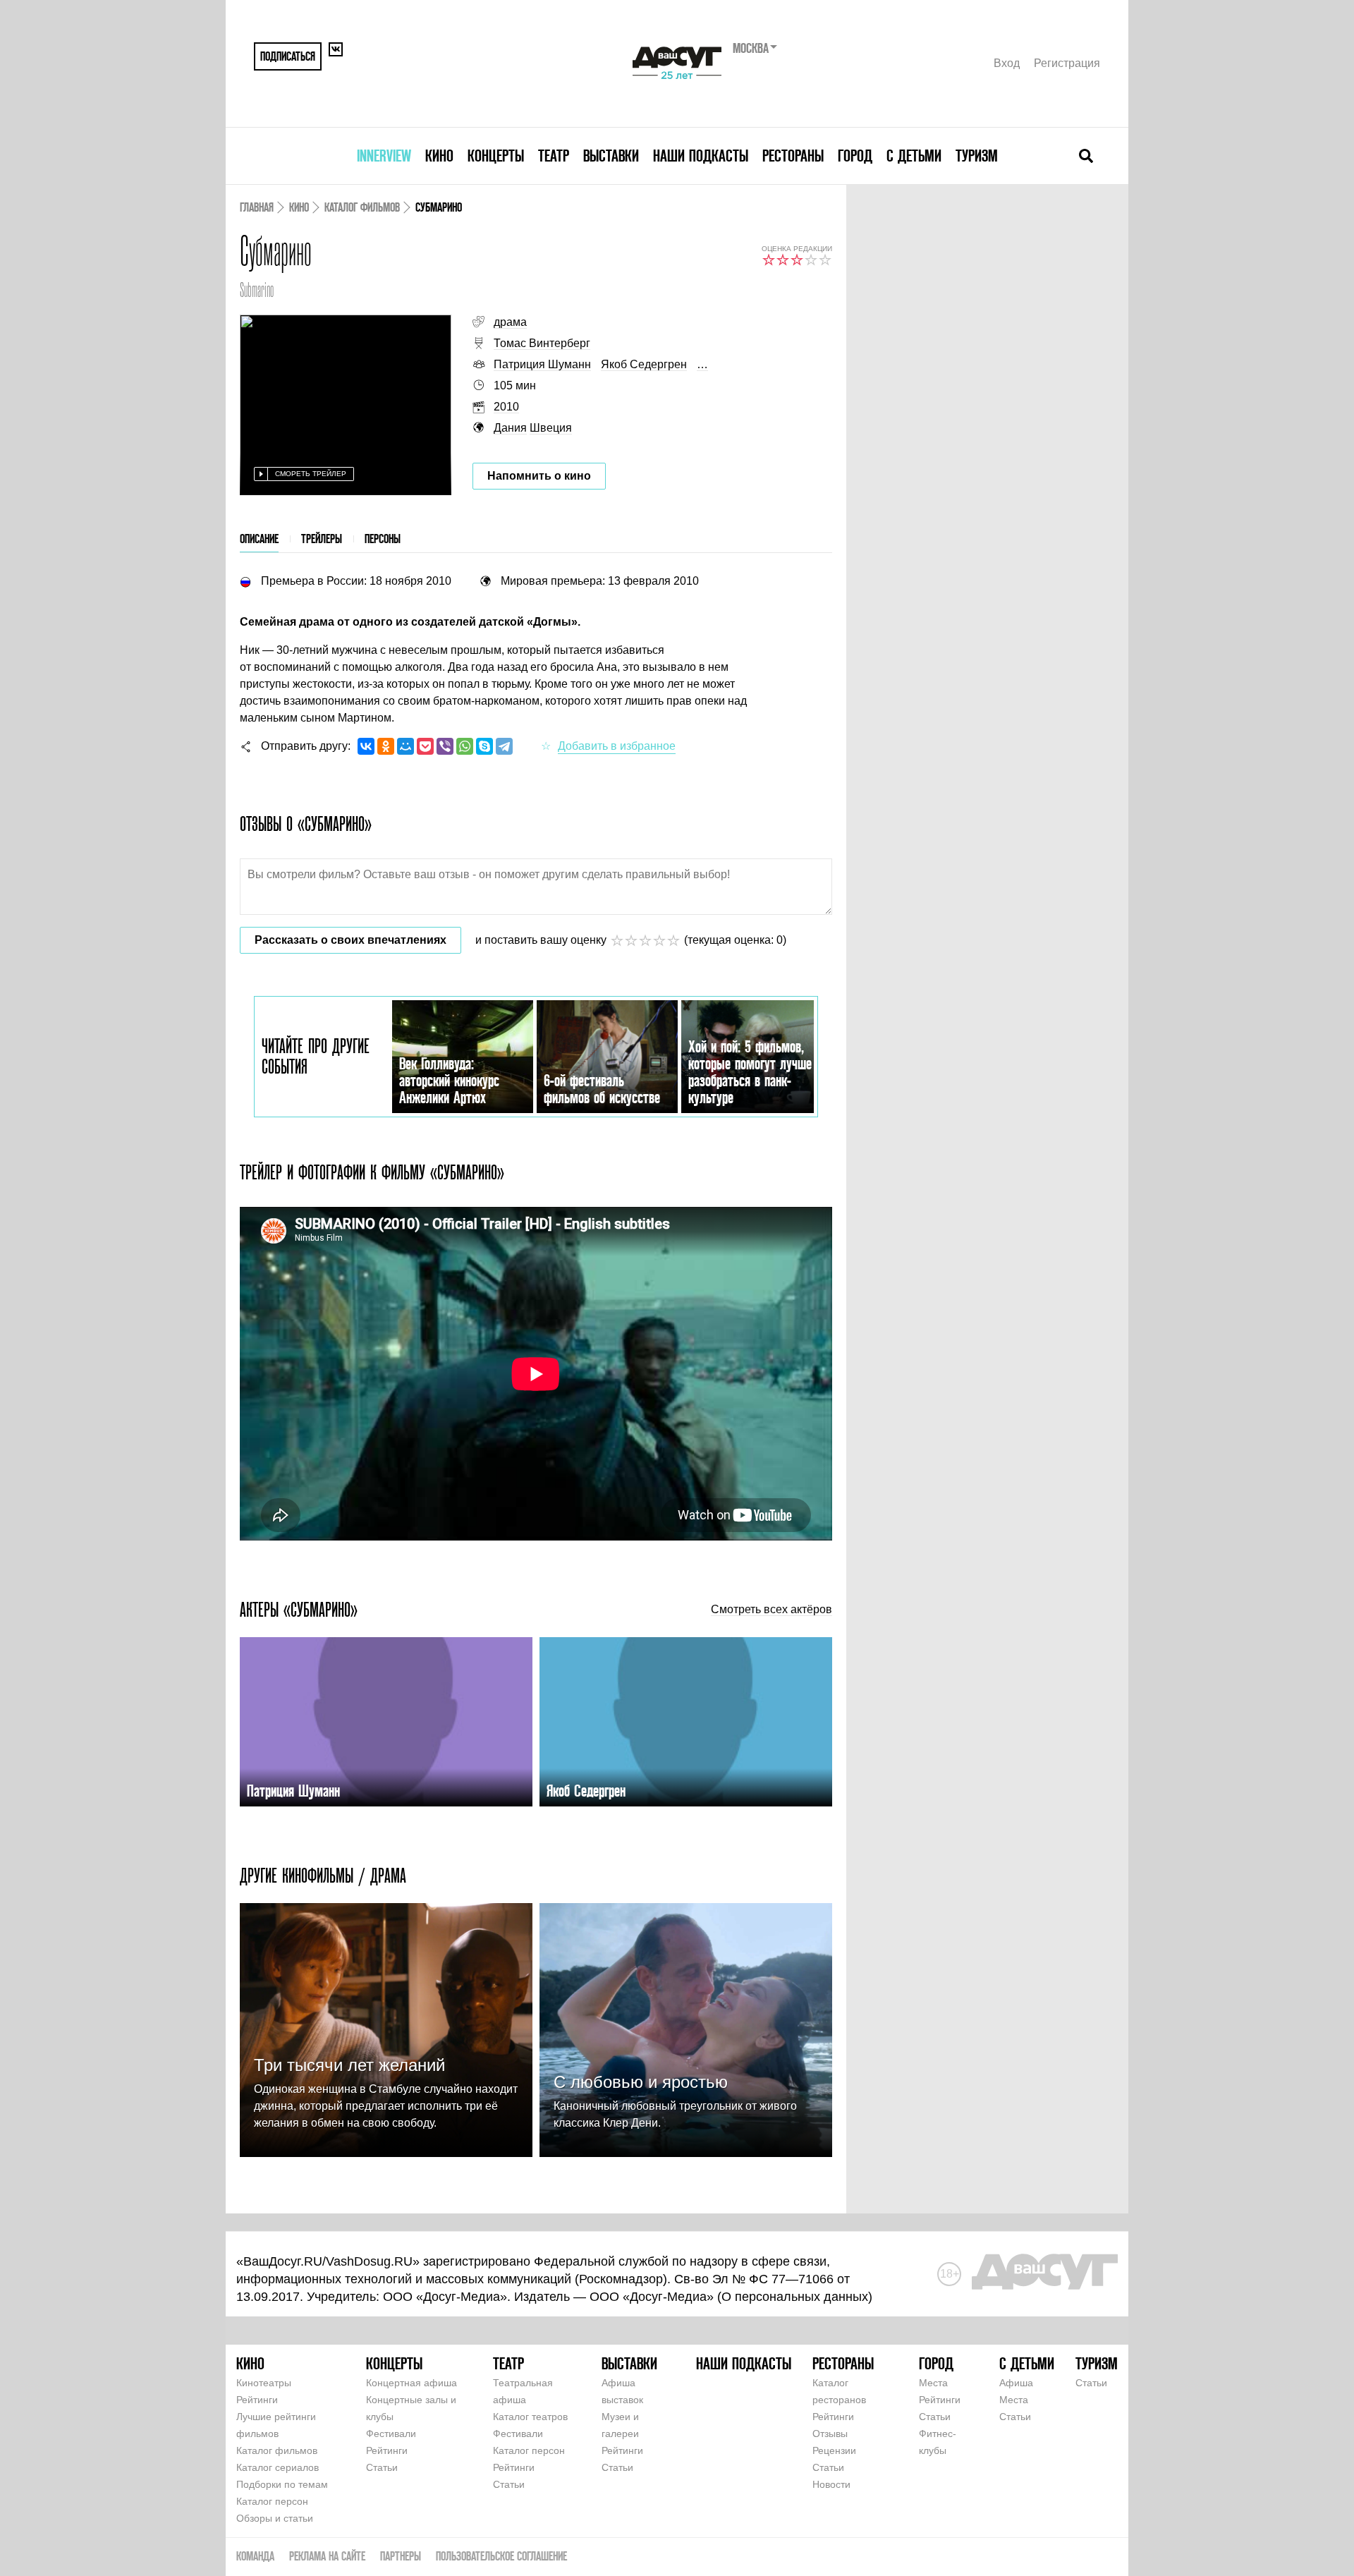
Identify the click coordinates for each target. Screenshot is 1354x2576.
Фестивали (391, 2434)
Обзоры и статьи (275, 2518)
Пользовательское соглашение (501, 2556)
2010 (506, 407)
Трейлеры (322, 539)
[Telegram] (504, 746)
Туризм (977, 156)
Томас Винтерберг (542, 343)
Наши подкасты (701, 156)
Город (855, 156)
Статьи (382, 2467)
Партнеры (401, 2556)
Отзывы (830, 2434)
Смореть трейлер (311, 474)
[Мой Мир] (405, 746)
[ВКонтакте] (366, 746)
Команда (255, 2556)
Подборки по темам (282, 2484)
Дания (510, 428)
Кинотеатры (264, 2383)
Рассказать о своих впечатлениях (350, 940)
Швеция (551, 428)
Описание (259, 539)
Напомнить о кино (539, 476)
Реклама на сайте (327, 2556)
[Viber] (445, 746)
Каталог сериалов (277, 2467)
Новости (831, 2484)
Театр (554, 156)
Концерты (496, 156)
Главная (257, 207)
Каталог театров (530, 2417)
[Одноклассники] (386, 746)
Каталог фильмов (362, 207)
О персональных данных (795, 2297)
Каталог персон (272, 2501)
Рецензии (834, 2450)
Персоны (383, 539)
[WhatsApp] (465, 746)
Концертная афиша (411, 2383)
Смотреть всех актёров (771, 1610)
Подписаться (288, 56)
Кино (439, 156)
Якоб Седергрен (644, 364)
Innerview (384, 156)
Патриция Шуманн (542, 364)
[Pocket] (425, 746)
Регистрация (1067, 63)
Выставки (611, 156)
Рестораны (793, 156)
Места (933, 2383)
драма (510, 322)
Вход (1007, 63)
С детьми (914, 156)
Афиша (1016, 2383)
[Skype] (484, 746)
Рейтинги (257, 2400)
